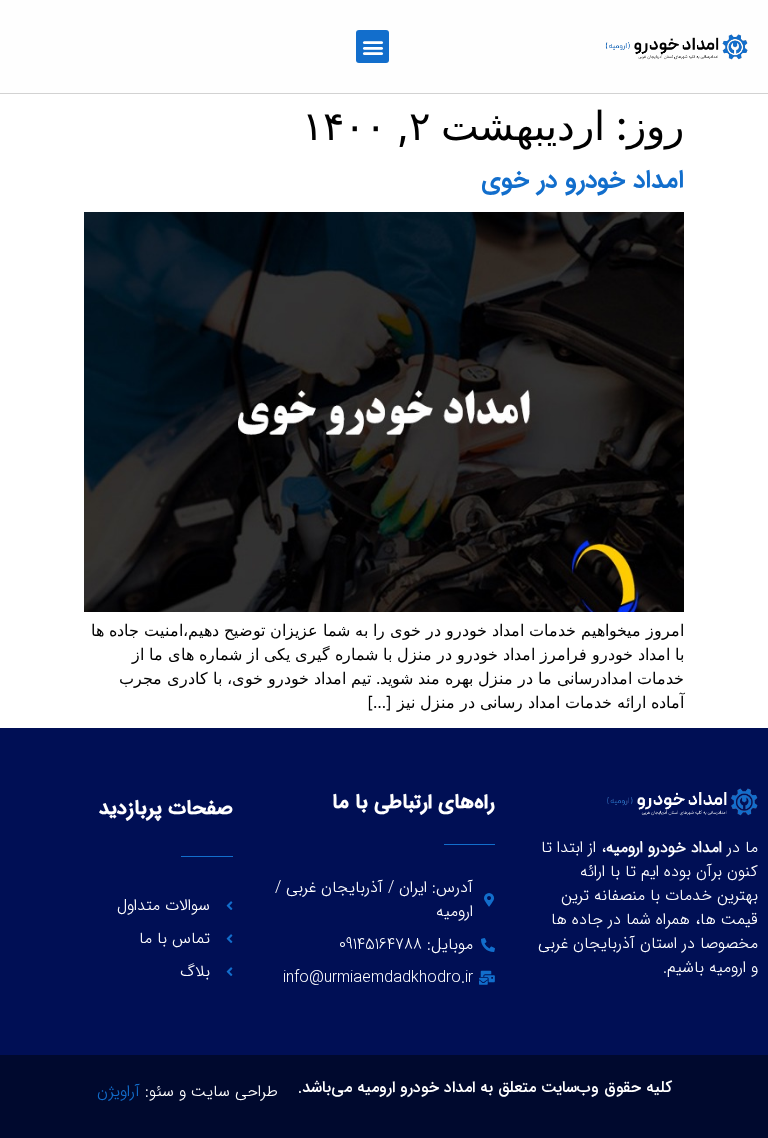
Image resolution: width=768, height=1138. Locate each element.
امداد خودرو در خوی (582, 180)
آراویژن (118, 1091)
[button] (372, 46)
